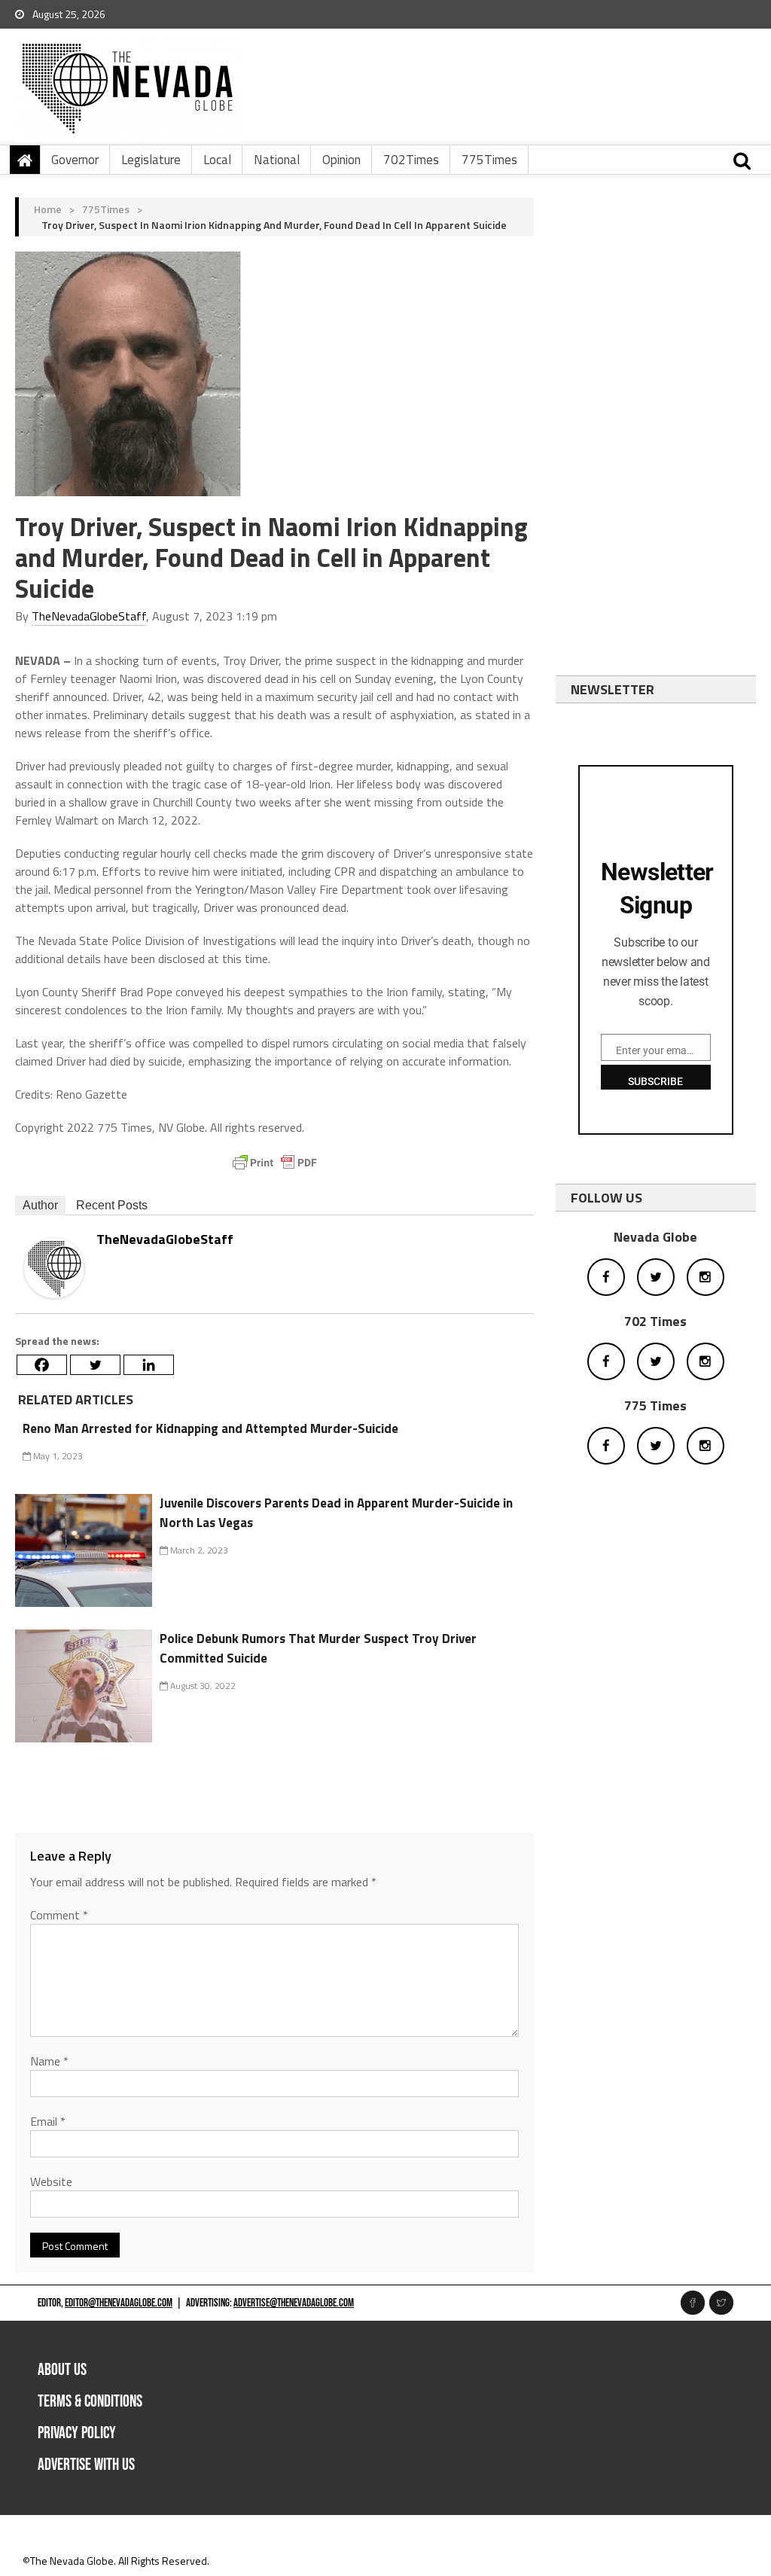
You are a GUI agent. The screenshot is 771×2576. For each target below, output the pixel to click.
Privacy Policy (77, 2433)
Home (48, 209)
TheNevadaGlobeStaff (89, 616)
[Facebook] (42, 1365)
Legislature (151, 160)
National (277, 160)
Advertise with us (86, 2465)
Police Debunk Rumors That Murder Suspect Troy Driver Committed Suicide (318, 1648)
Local (217, 160)
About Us (62, 2370)
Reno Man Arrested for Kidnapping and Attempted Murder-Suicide (210, 1428)
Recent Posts (112, 1205)
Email (48, 2121)
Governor (75, 160)
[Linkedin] (149, 1365)
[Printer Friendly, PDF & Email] (275, 1163)
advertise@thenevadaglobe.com (294, 2303)
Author (40, 1205)
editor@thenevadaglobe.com (119, 2303)
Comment (59, 1915)
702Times (411, 160)
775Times (489, 160)
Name (49, 2061)
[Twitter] (95, 1365)
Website (51, 2181)
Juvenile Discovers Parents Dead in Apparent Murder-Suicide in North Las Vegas (336, 1513)
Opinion (341, 160)
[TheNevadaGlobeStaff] (54, 1267)
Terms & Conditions (90, 2402)
